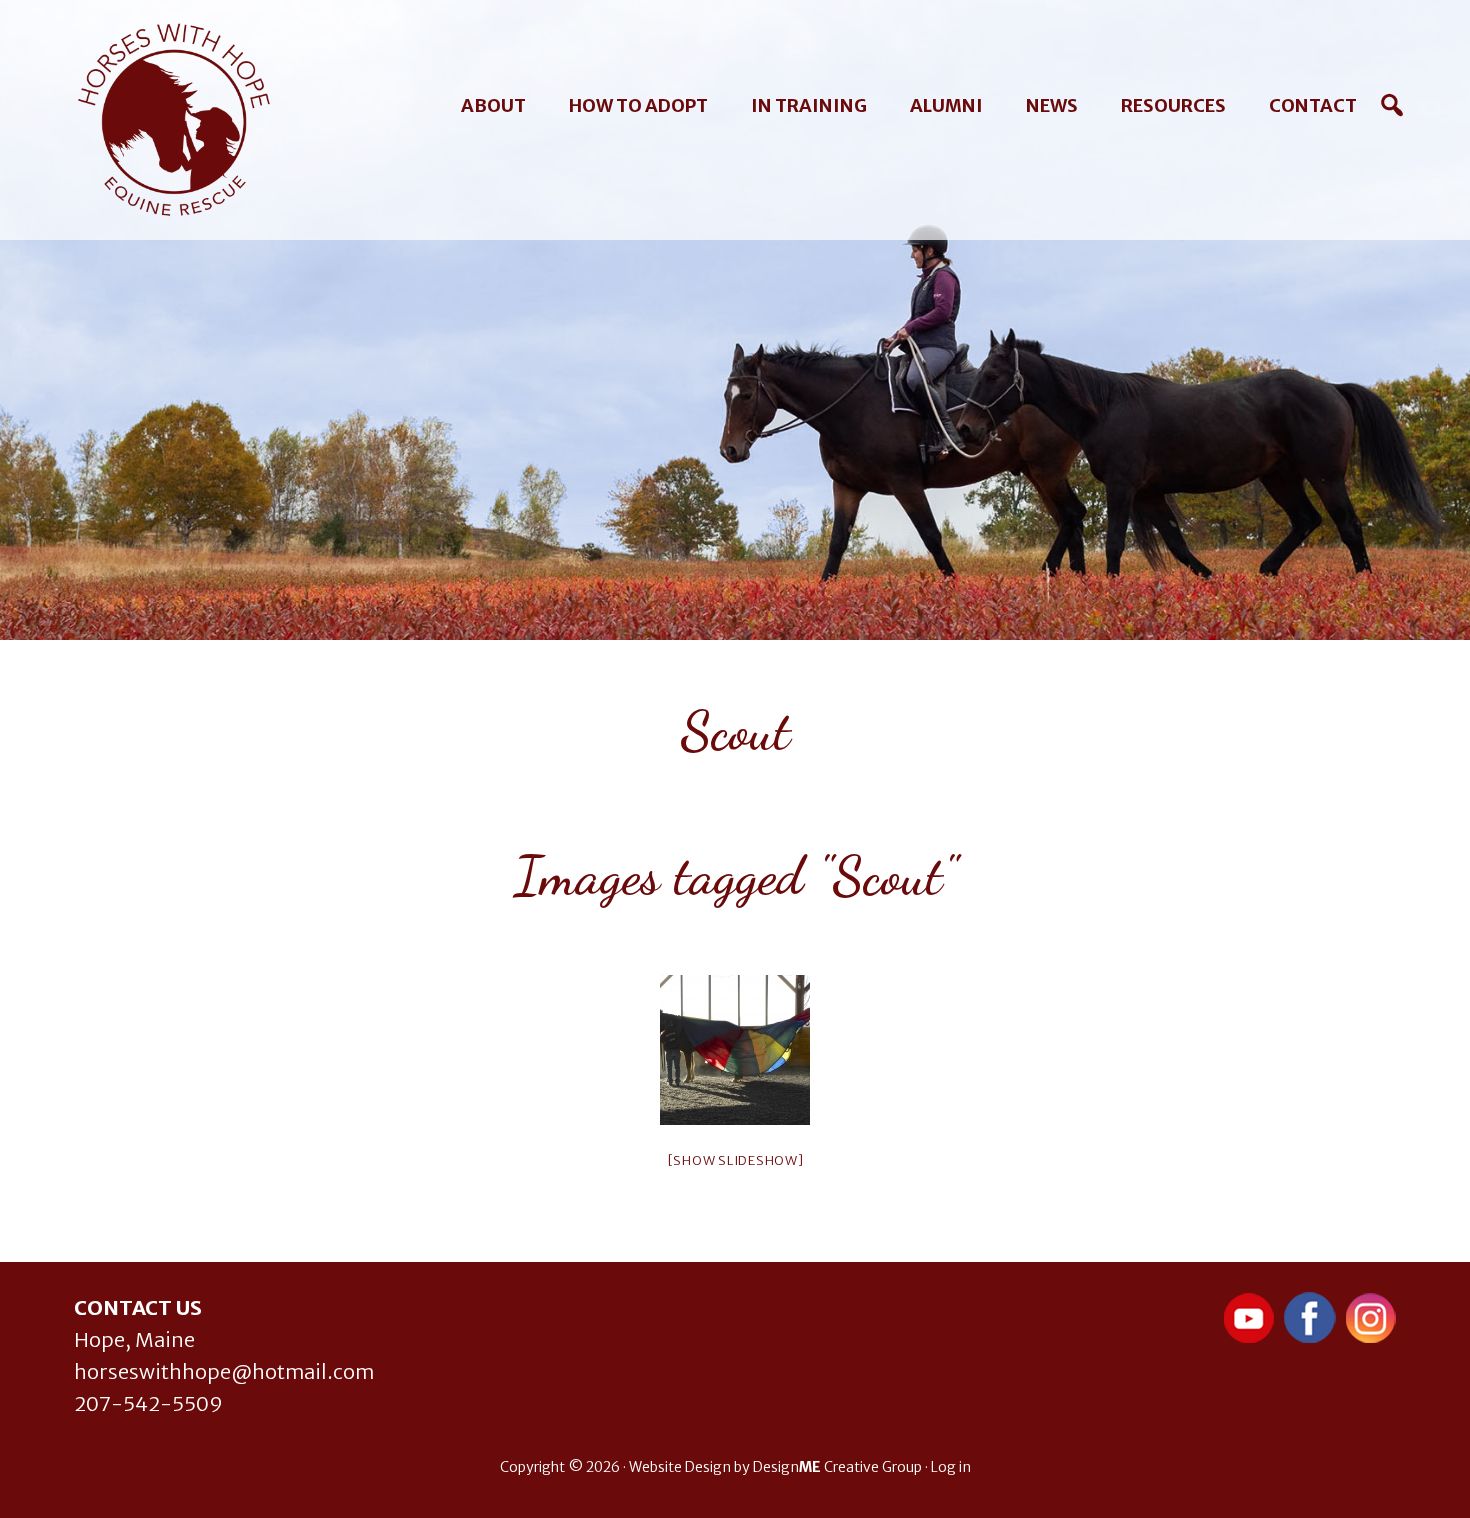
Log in (951, 1467)
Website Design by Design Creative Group (775, 1467)
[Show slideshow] (735, 1160)
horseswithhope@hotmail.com (224, 1371)
